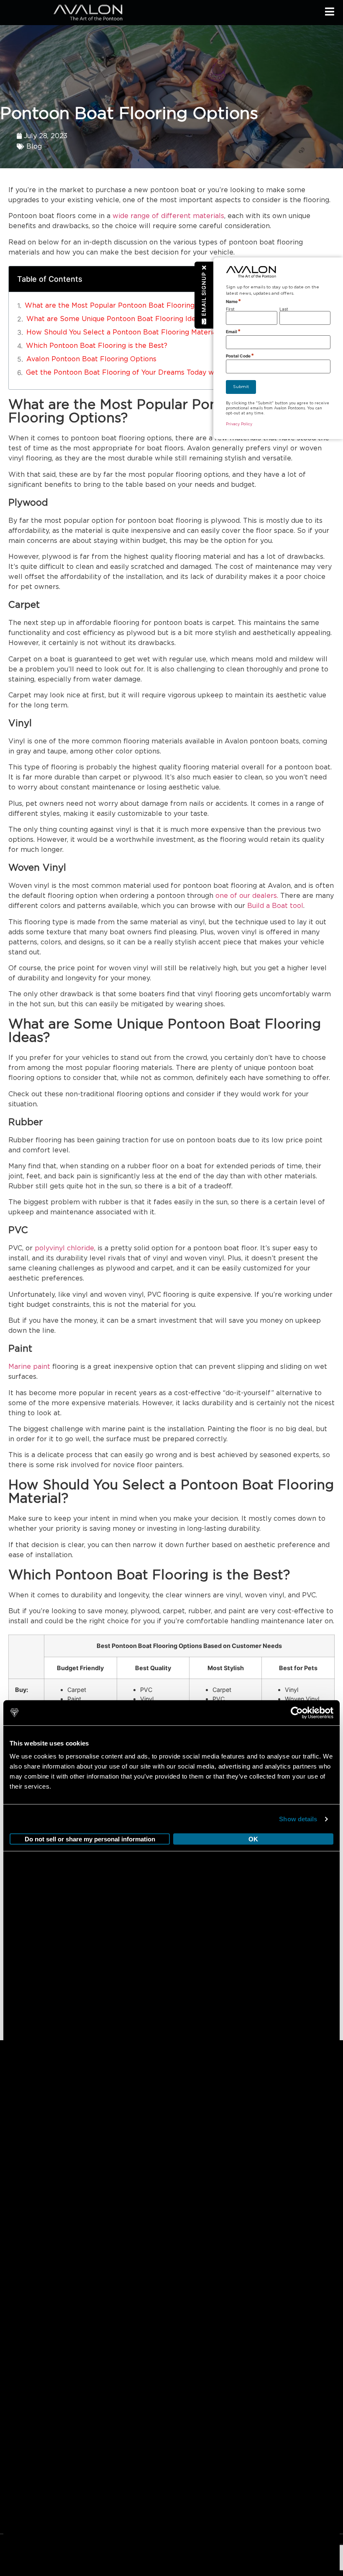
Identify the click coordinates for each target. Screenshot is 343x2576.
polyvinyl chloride (64, 1248)
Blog (34, 147)
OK (253, 1839)
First (230, 309)
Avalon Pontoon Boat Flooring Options (91, 359)
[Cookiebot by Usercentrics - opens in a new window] (297, 1713)
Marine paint (29, 1367)
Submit (241, 387)
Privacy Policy (239, 424)
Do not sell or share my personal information (90, 1839)
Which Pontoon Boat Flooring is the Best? (97, 346)
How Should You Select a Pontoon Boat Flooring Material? (124, 332)
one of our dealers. (247, 896)
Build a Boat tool (275, 906)
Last (284, 309)
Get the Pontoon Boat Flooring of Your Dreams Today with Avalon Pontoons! (155, 373)
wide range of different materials (168, 216)
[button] (204, 295)
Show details (298, 1819)
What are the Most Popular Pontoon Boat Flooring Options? (125, 306)
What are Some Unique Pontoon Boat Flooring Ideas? (116, 319)
